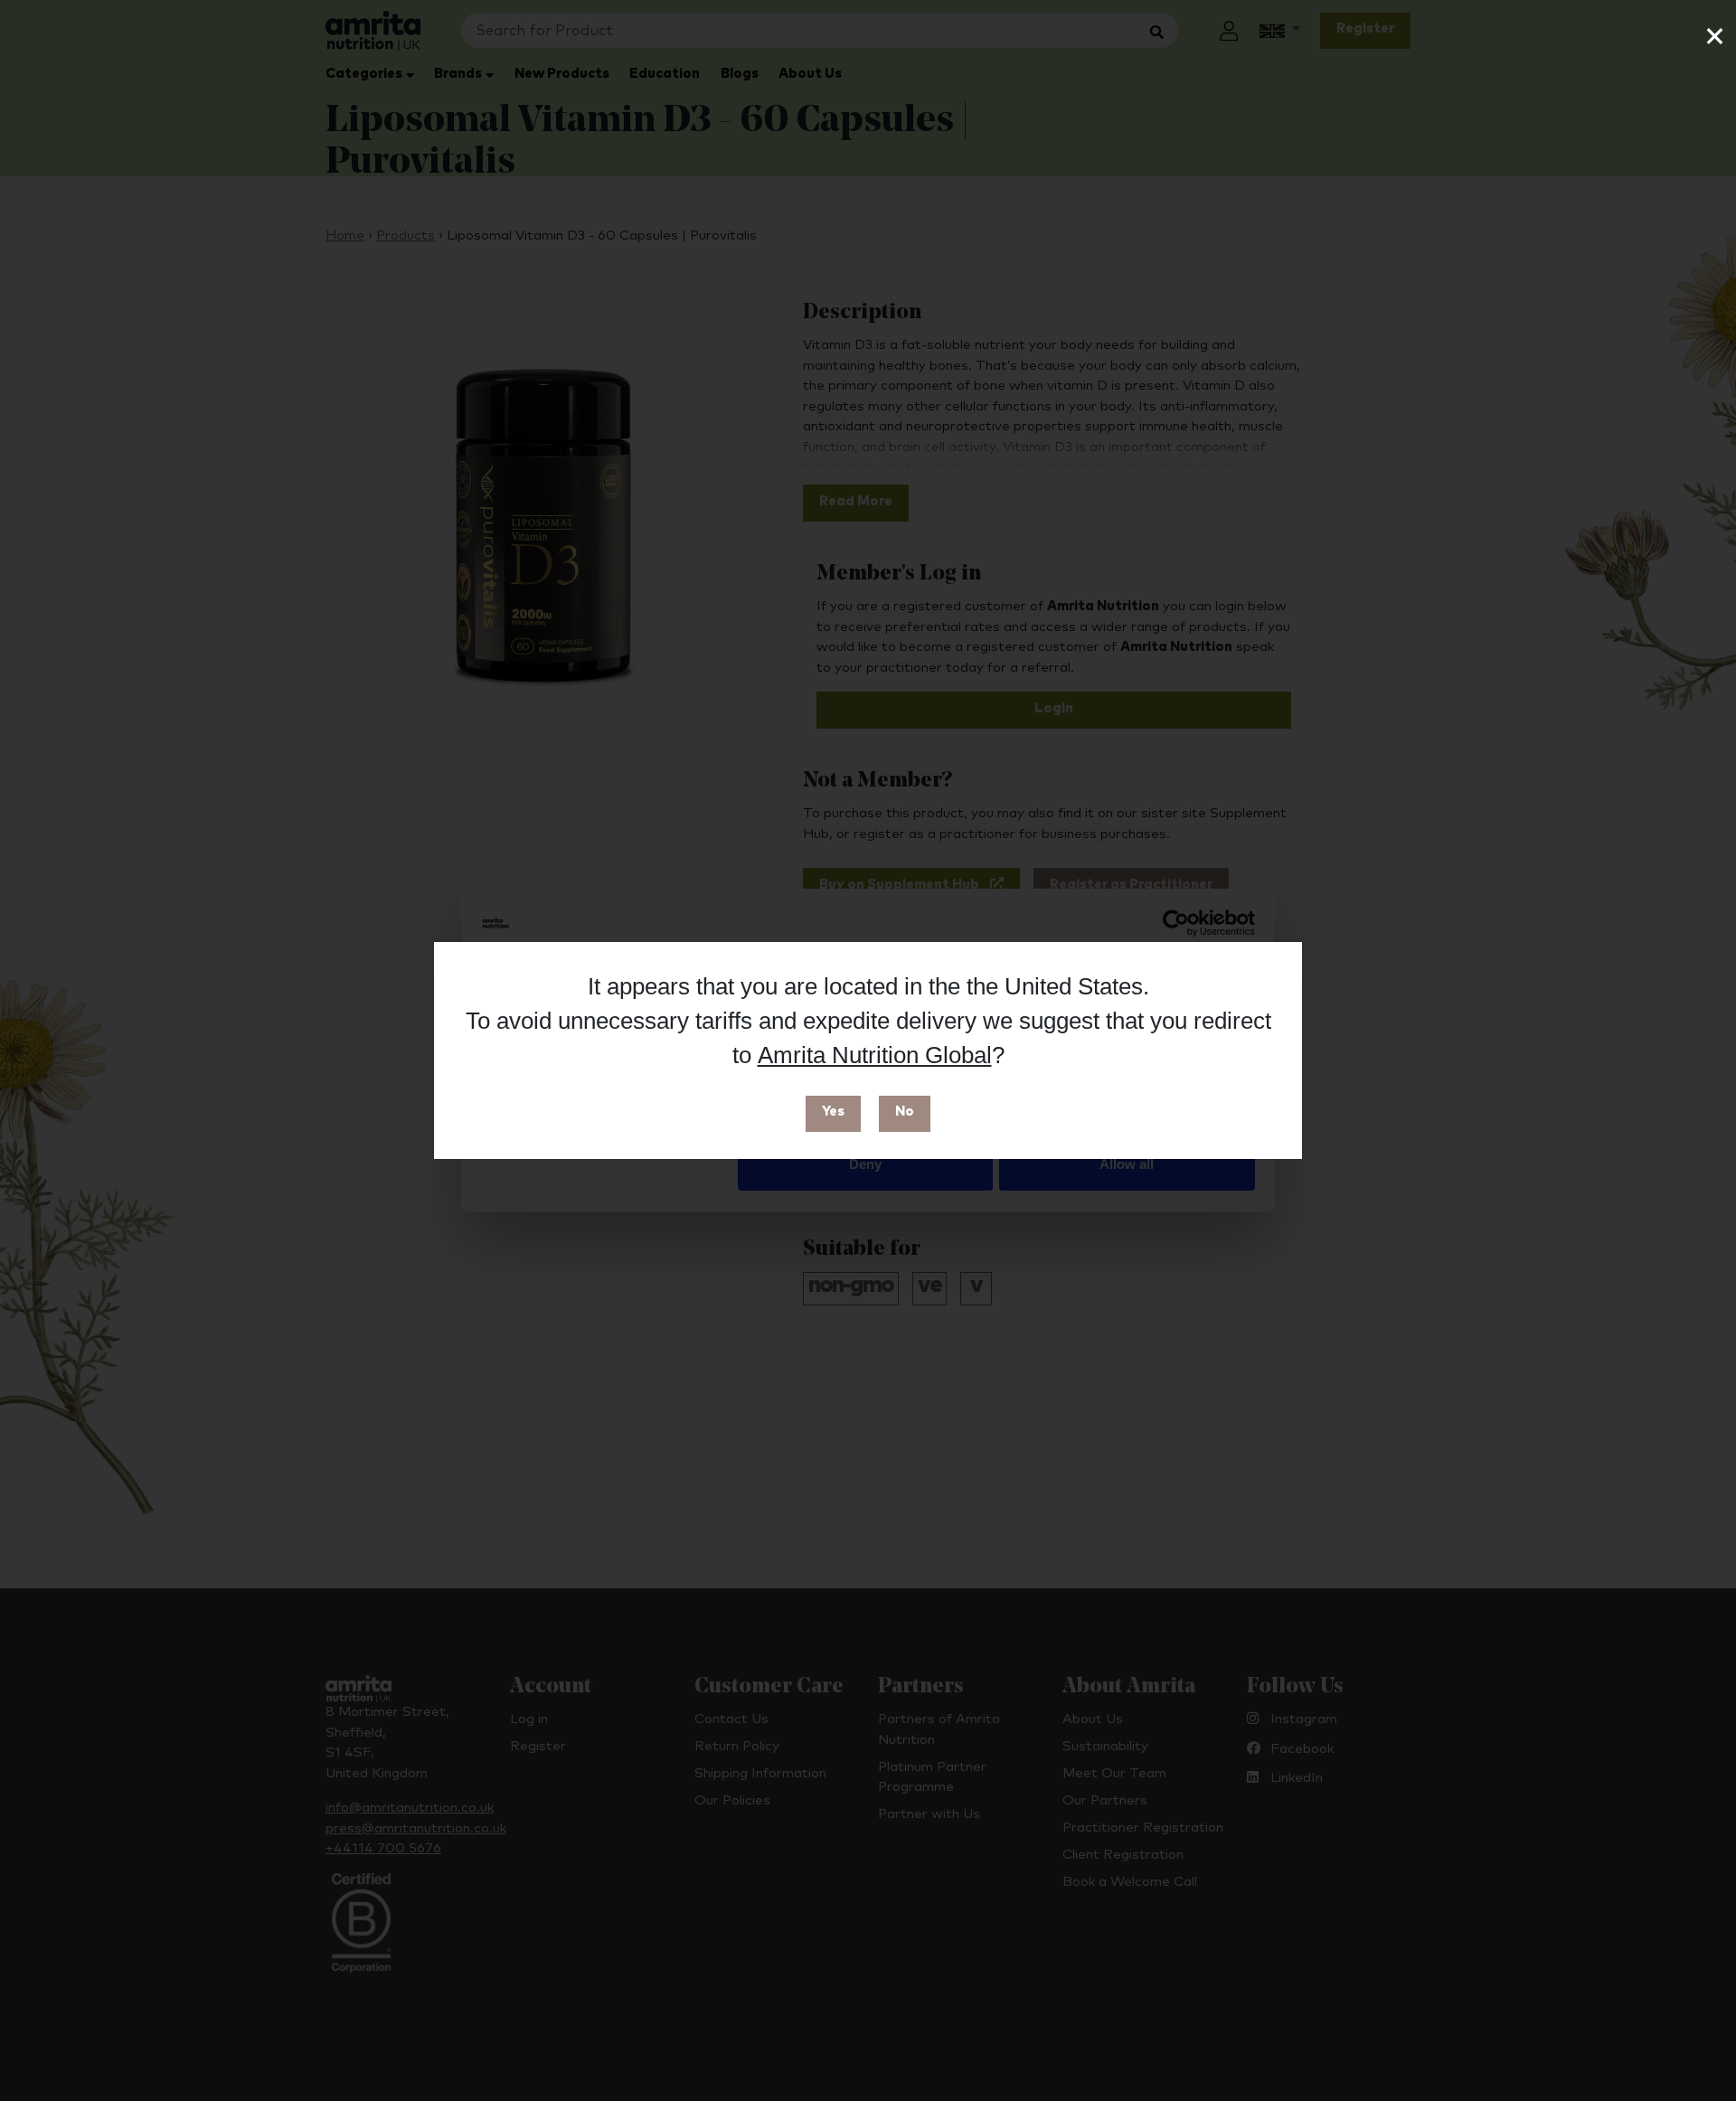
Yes (833, 1112)
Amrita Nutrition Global (875, 1055)
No (905, 1112)
